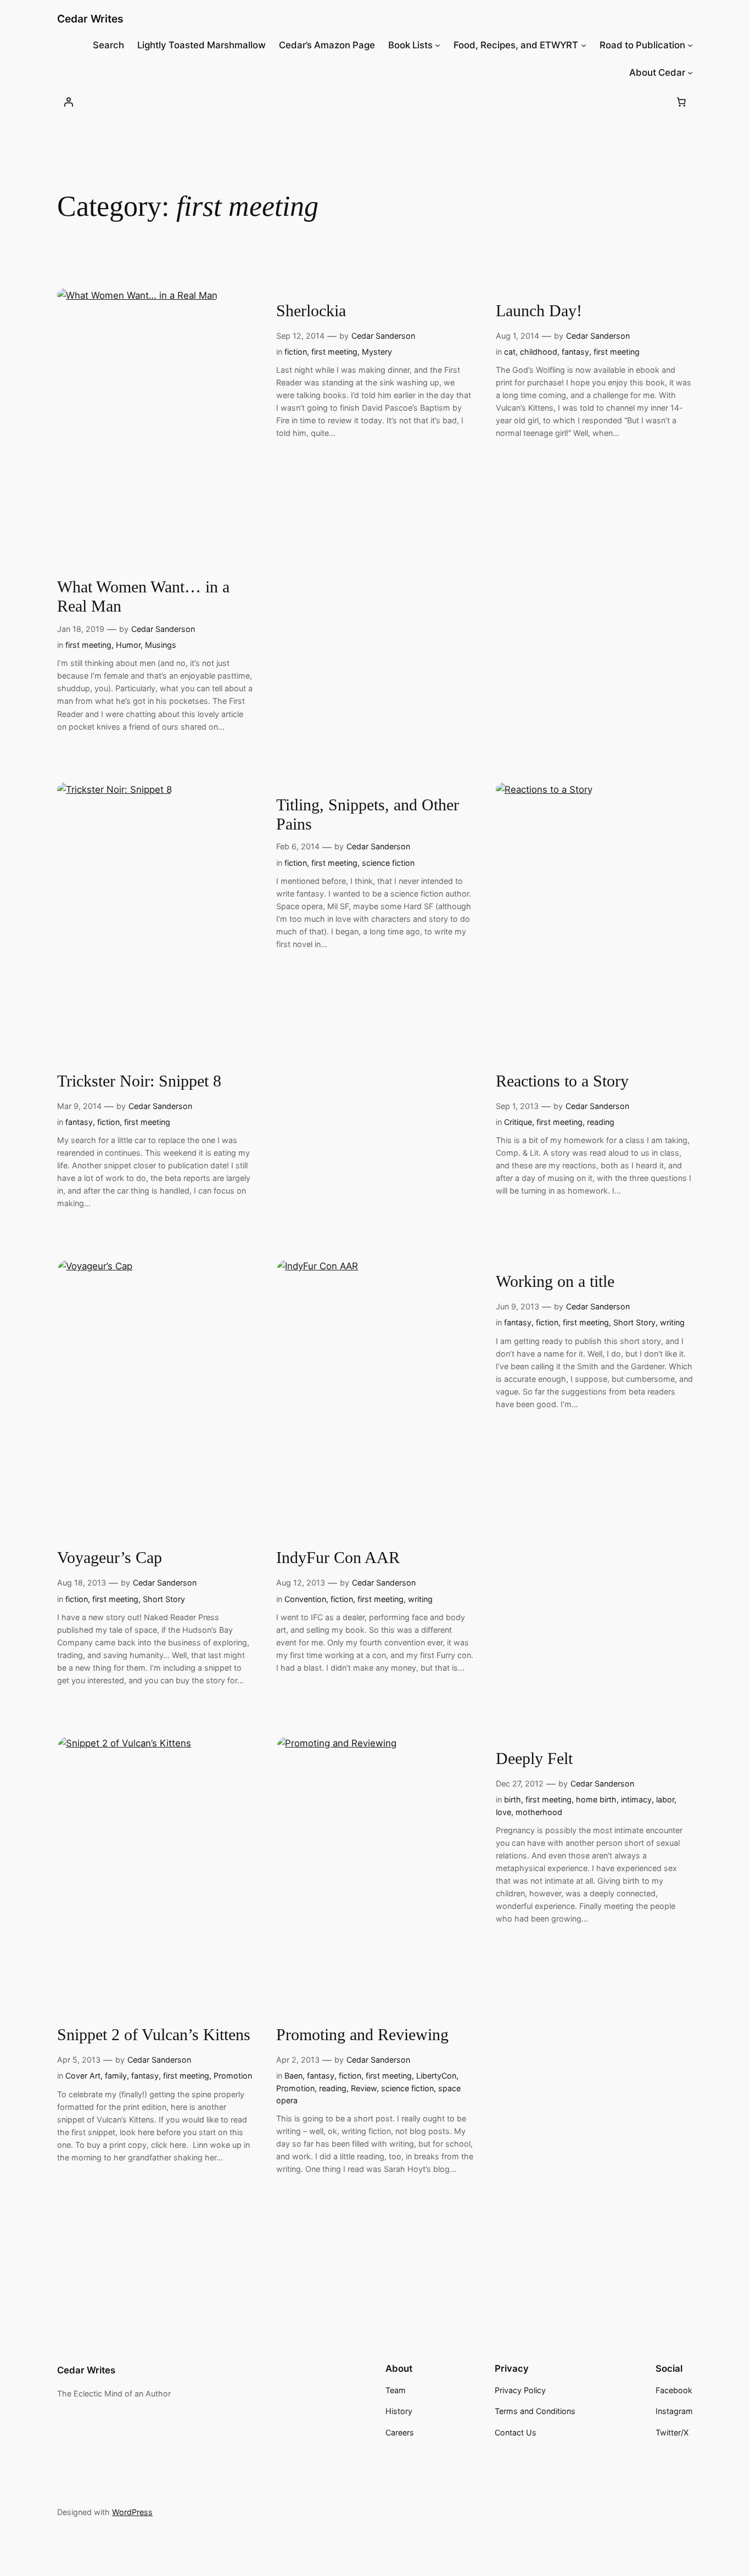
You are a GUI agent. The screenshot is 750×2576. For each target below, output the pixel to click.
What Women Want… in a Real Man (143, 597)
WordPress (132, 2512)
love (503, 1812)
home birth (596, 1799)
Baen (293, 2076)
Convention (305, 1599)
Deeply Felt (534, 1759)
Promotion (233, 2076)
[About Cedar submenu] (690, 72)
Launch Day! (539, 311)
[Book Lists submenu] (438, 45)
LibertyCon (436, 2076)
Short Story (164, 1599)
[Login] (69, 102)
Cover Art (83, 2076)
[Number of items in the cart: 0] (681, 102)
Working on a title (555, 1281)
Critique (518, 1122)
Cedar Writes (90, 19)
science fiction (388, 863)
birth (513, 1799)
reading (601, 1122)
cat (510, 352)
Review (364, 2088)
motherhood (539, 1812)
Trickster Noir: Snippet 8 (139, 1081)
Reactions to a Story (562, 1081)
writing (420, 1599)
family (116, 2076)
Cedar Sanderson (163, 629)
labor (665, 1799)
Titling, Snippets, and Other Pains (368, 815)
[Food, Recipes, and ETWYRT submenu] (584, 45)
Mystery (377, 352)
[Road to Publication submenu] (690, 45)
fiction (296, 352)
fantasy (575, 352)
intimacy (636, 1799)
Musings (161, 645)
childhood (539, 352)
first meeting (88, 645)
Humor (128, 645)
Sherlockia (311, 311)
